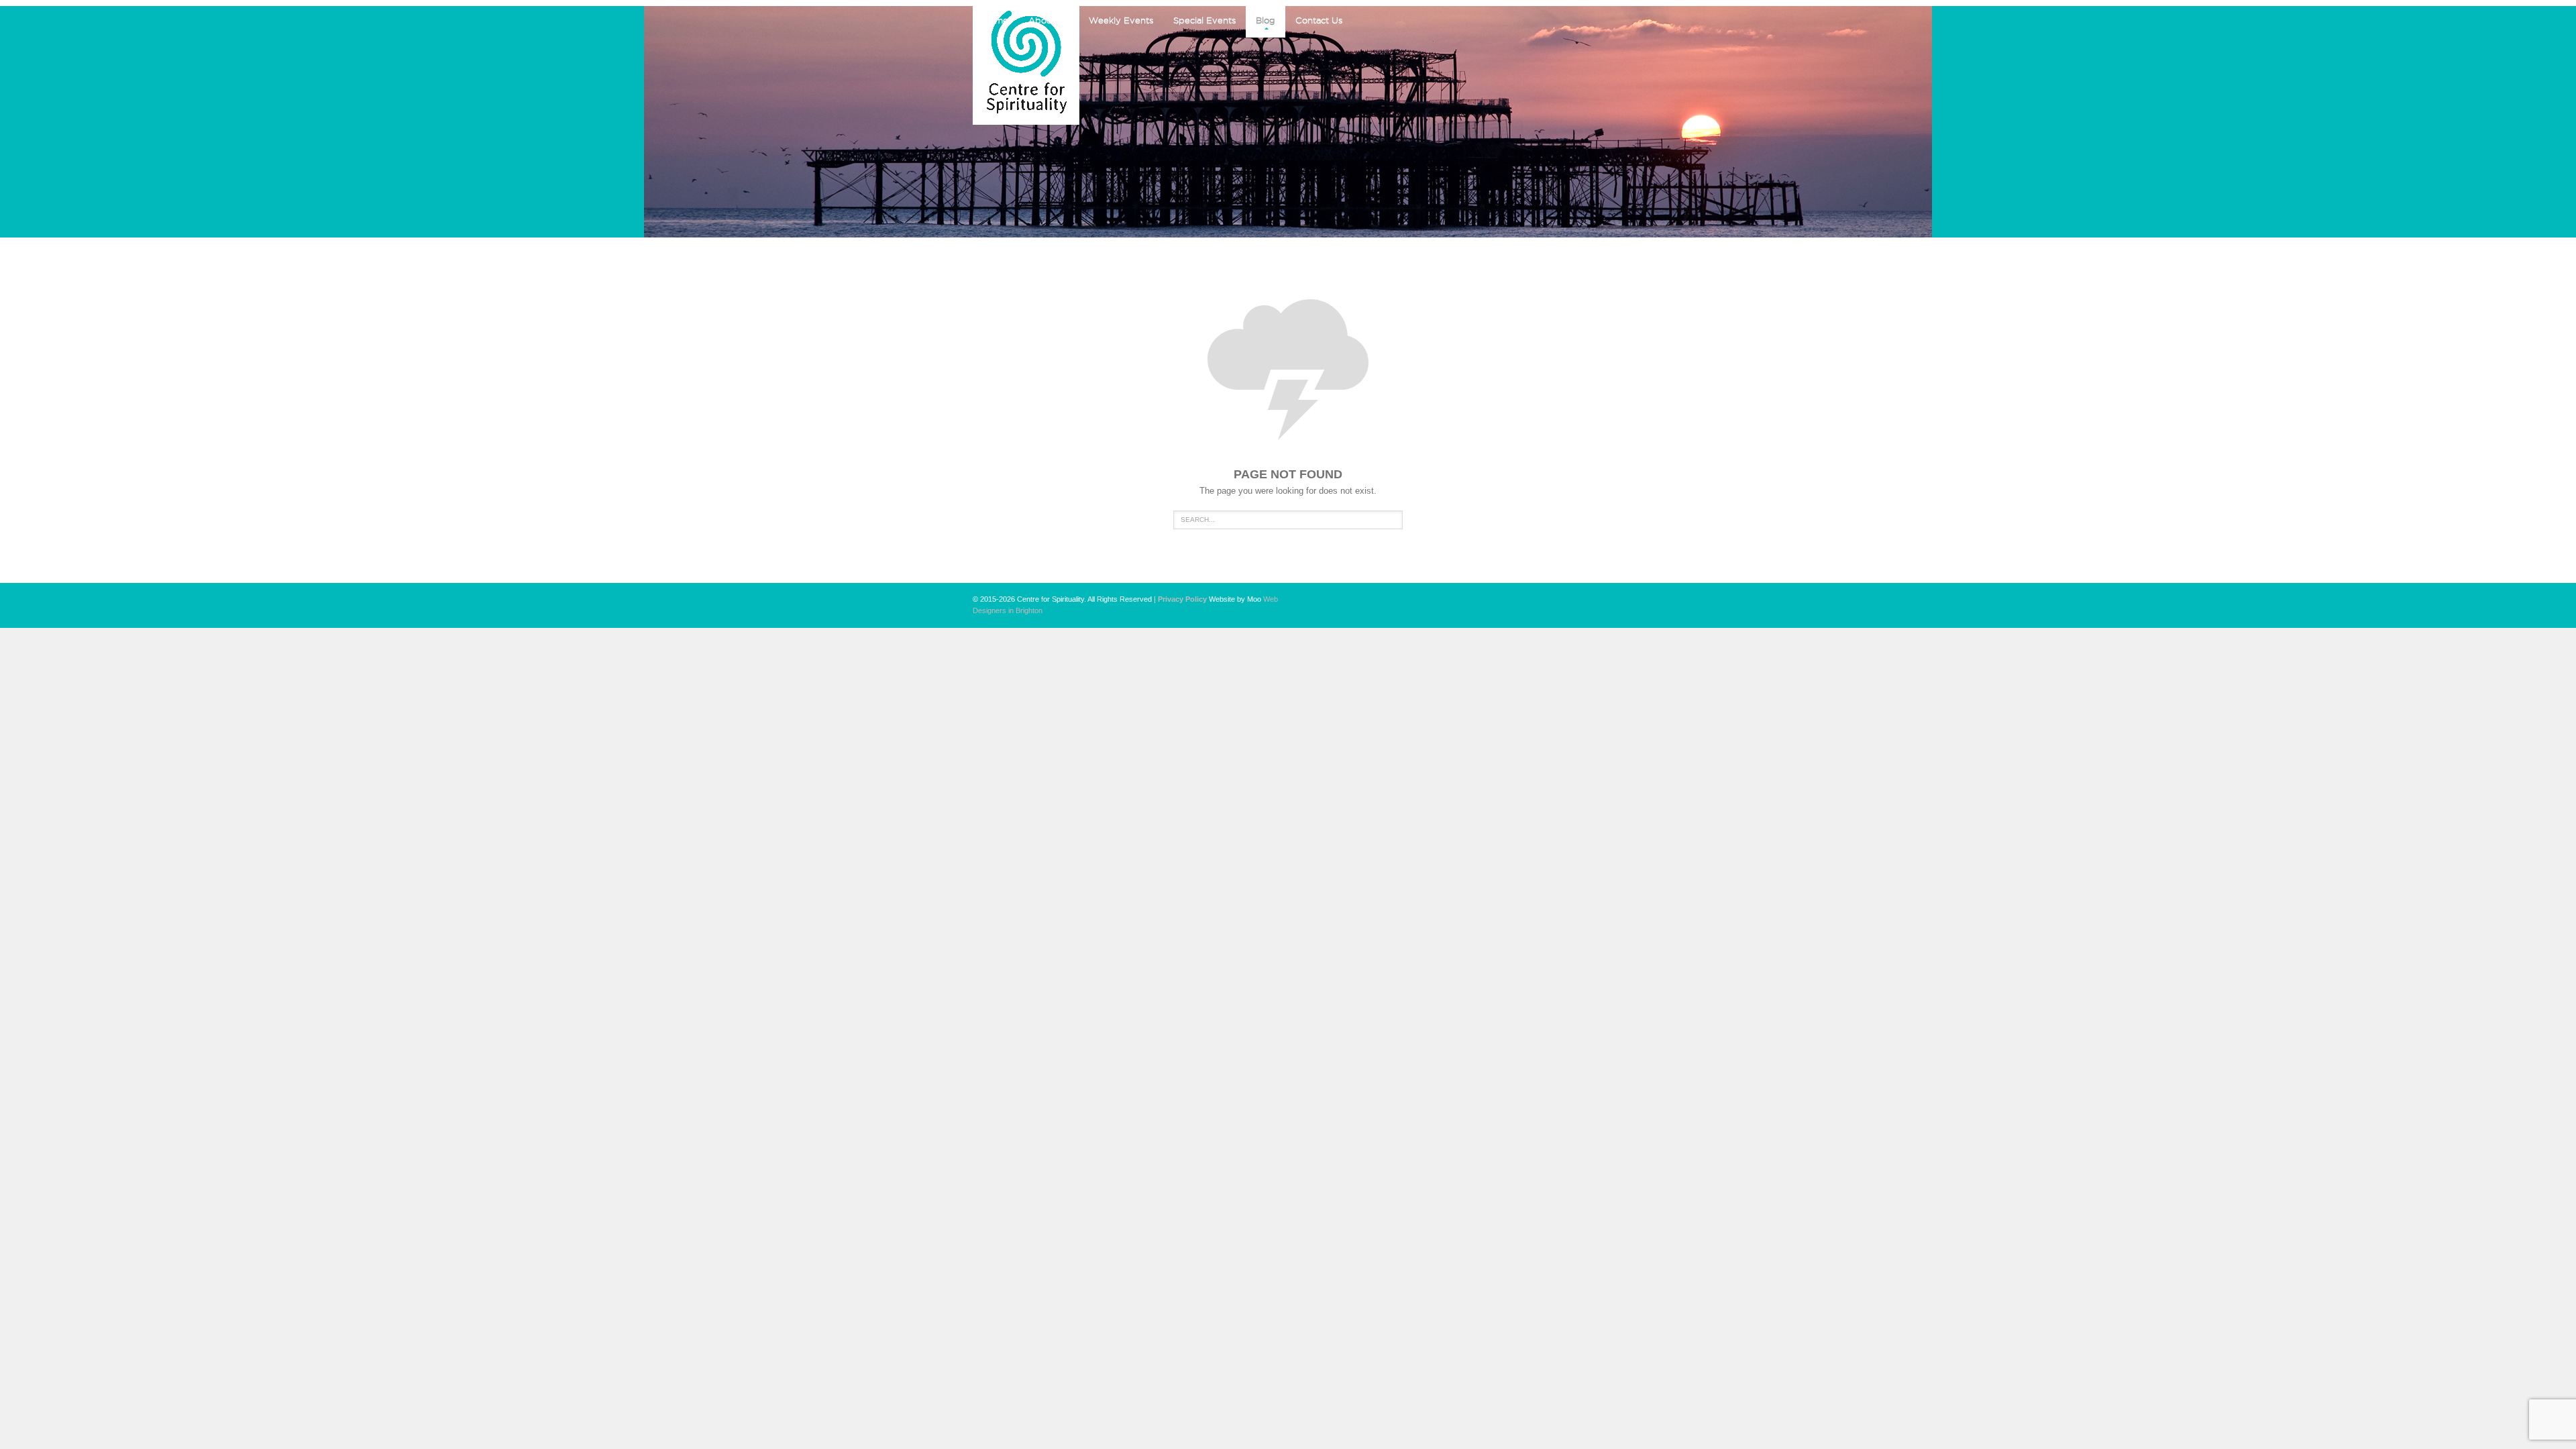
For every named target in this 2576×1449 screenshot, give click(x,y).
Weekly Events (1121, 20)
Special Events (1204, 20)
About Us (1049, 20)
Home (996, 20)
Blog (1266, 20)
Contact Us (1319, 20)
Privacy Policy (1182, 599)
